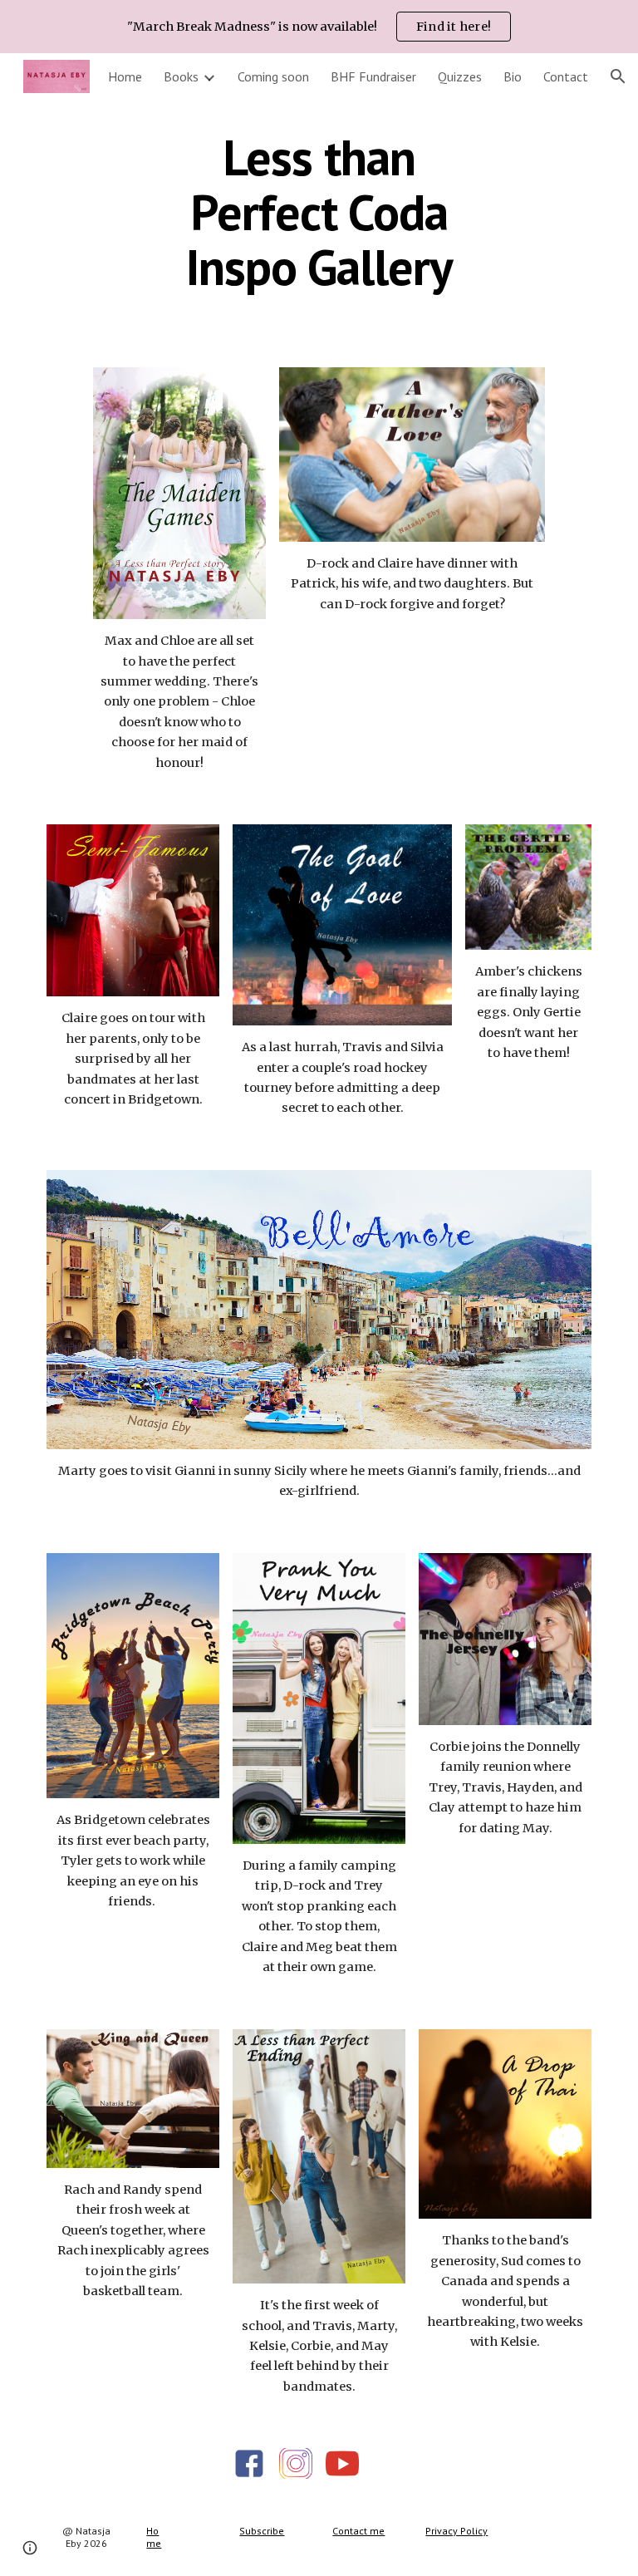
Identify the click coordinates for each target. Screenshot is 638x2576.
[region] (319, 27)
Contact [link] (566, 76)
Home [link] (125, 76)
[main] (319, 212)
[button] (618, 76)
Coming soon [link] (273, 76)
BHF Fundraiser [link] (373, 76)
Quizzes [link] (460, 76)
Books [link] (181, 76)
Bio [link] (513, 76)
